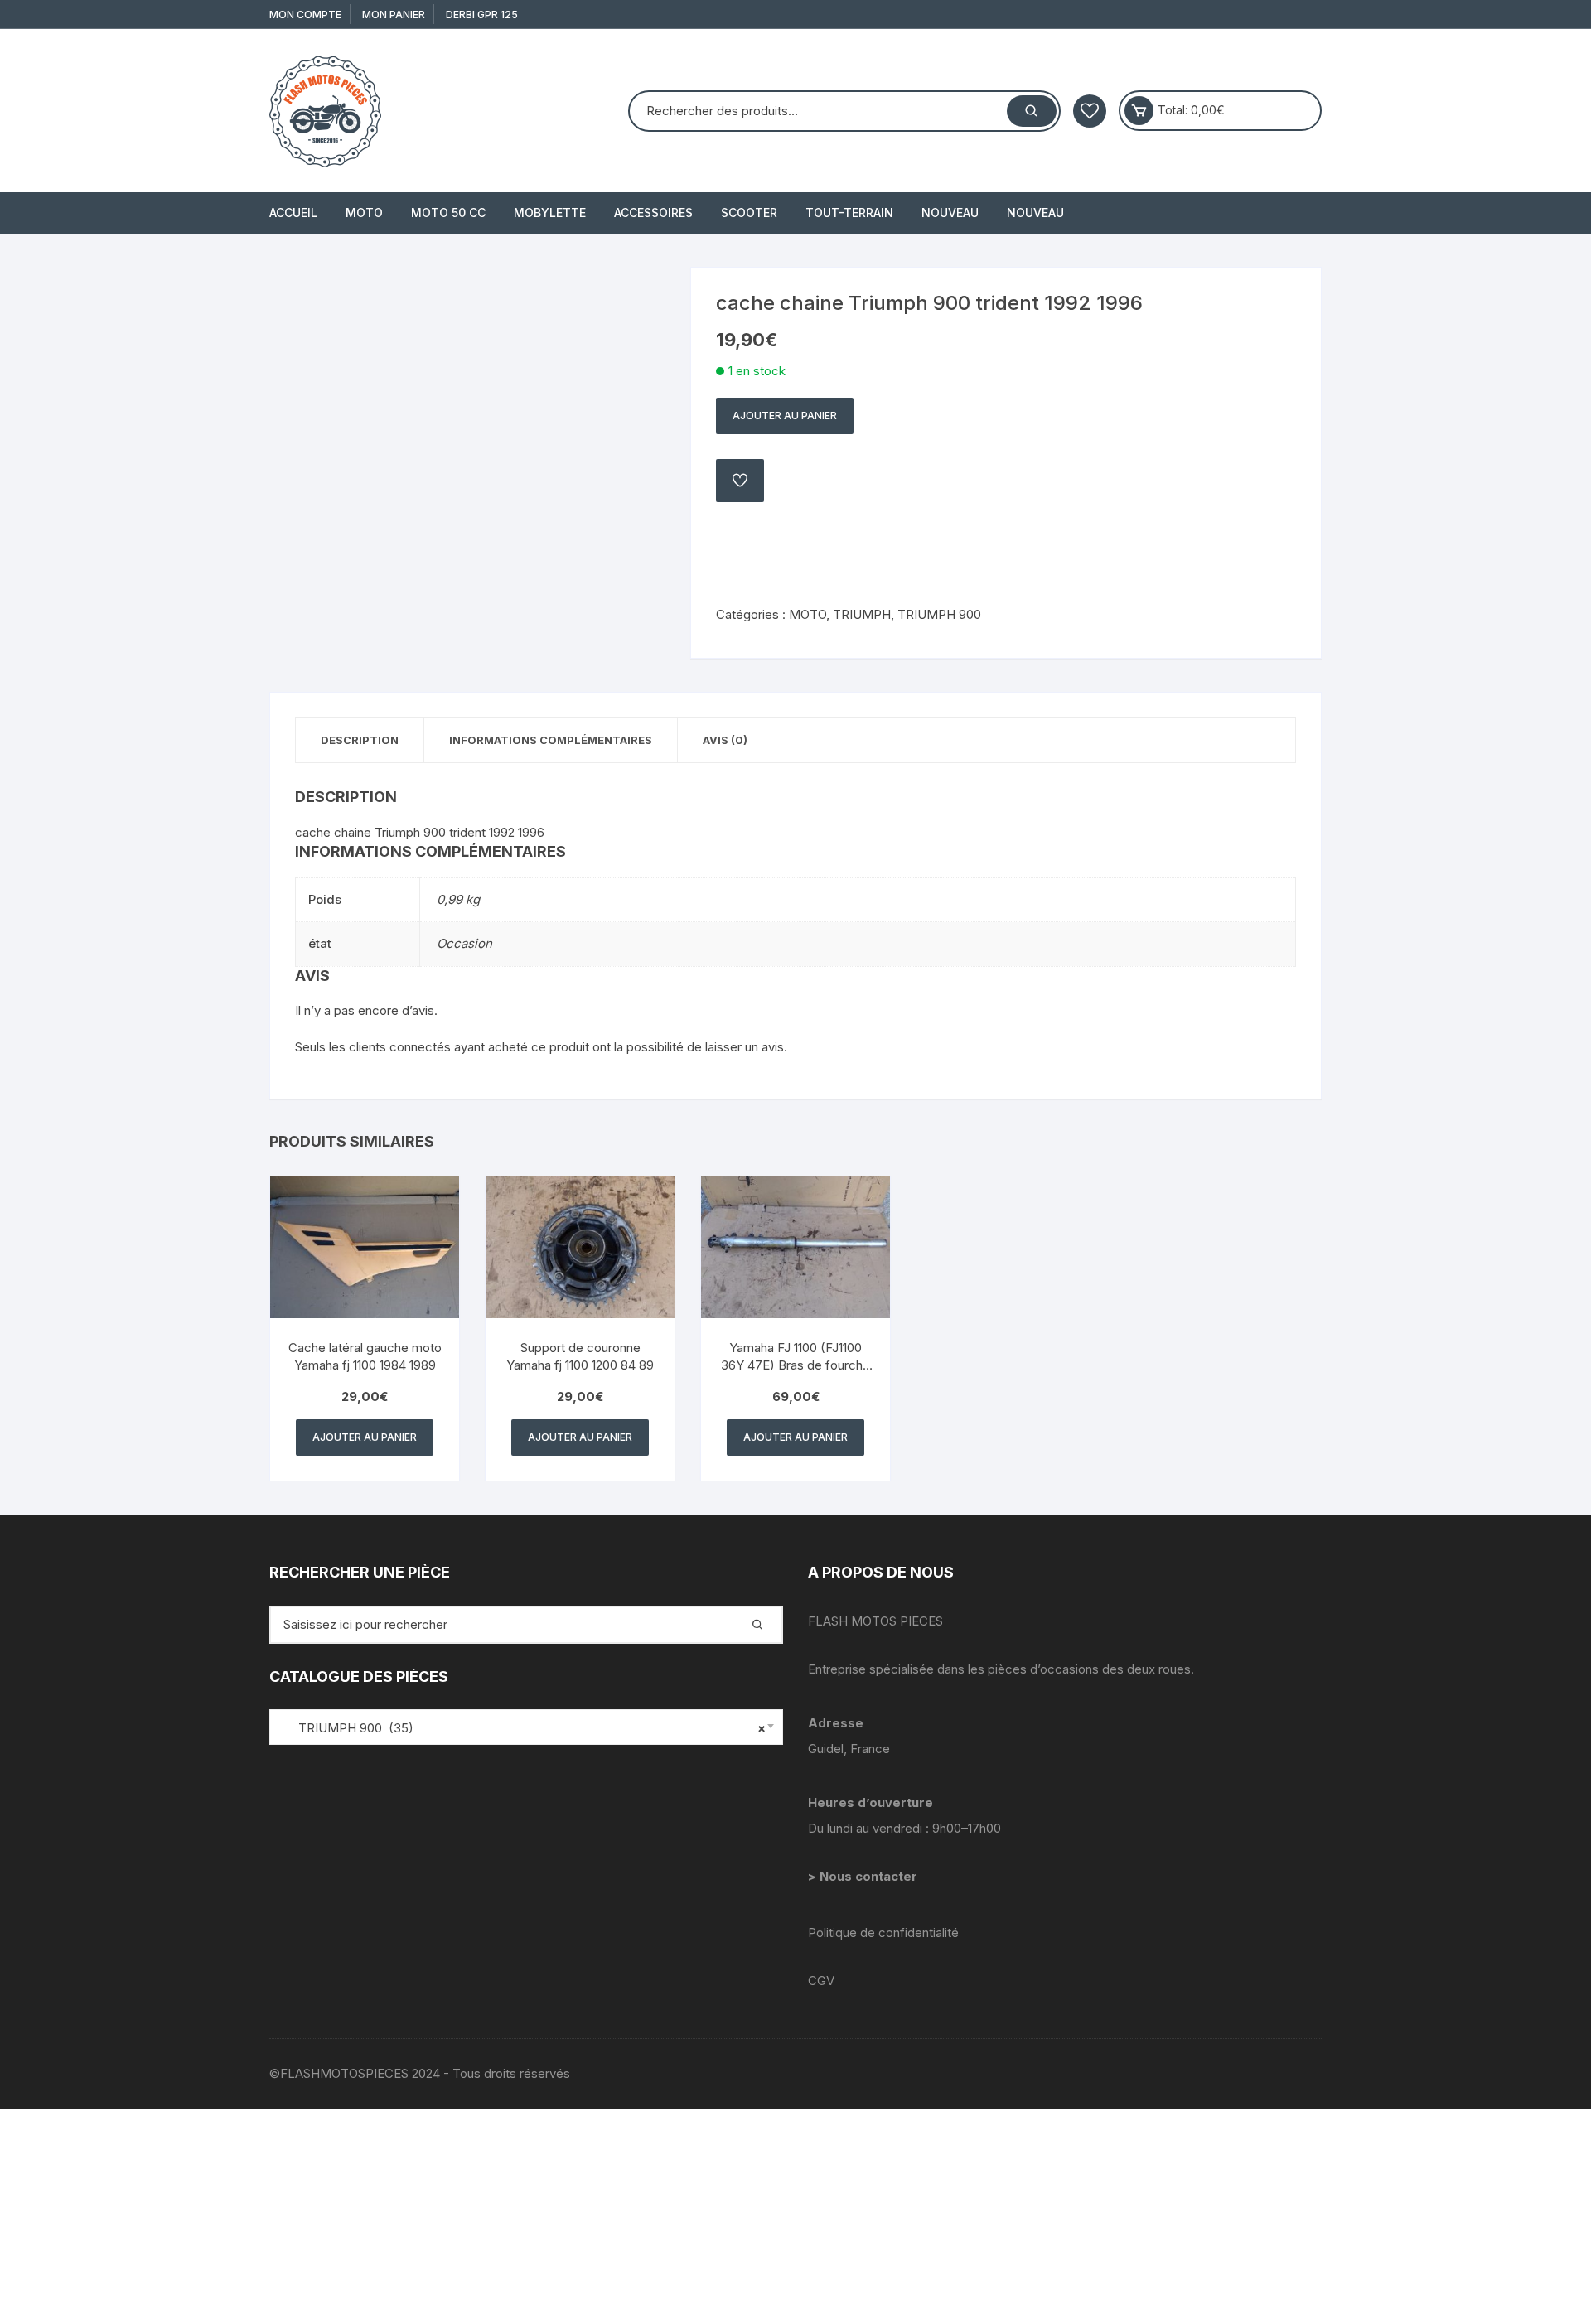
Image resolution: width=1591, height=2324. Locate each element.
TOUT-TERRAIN (849, 213)
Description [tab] (360, 740)
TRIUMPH (862, 614)
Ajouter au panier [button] (365, 1437)
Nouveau (950, 213)
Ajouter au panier (785, 416)
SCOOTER (749, 213)
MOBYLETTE (550, 213)
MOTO (364, 213)
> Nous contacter (864, 1876)
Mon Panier (394, 14)
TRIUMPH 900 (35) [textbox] (522, 1728)
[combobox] (526, 1727)
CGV (821, 1981)
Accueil (293, 213)
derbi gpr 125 (482, 14)
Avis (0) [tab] (725, 740)
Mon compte (305, 14)
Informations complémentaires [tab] (551, 740)
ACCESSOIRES (653, 213)
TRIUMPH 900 (939, 614)
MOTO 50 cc (448, 213)
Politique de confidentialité (883, 1933)
